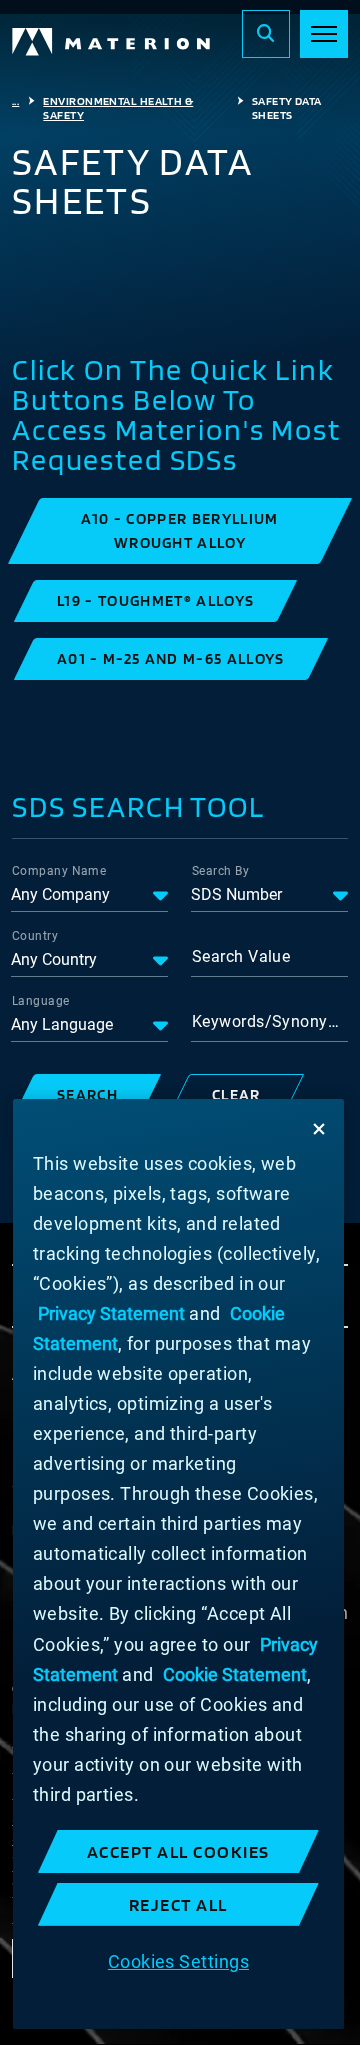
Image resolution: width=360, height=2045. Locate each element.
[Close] (319, 1129)
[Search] (266, 34)
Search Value (241, 956)
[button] (180, 531)
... (15, 101)
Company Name (59, 871)
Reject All (178, 1904)
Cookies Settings (178, 1961)
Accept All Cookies (178, 1851)
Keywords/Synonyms (270, 1021)
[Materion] (112, 42)
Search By (220, 871)
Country (35, 936)
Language (41, 1001)
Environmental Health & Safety (118, 108)
